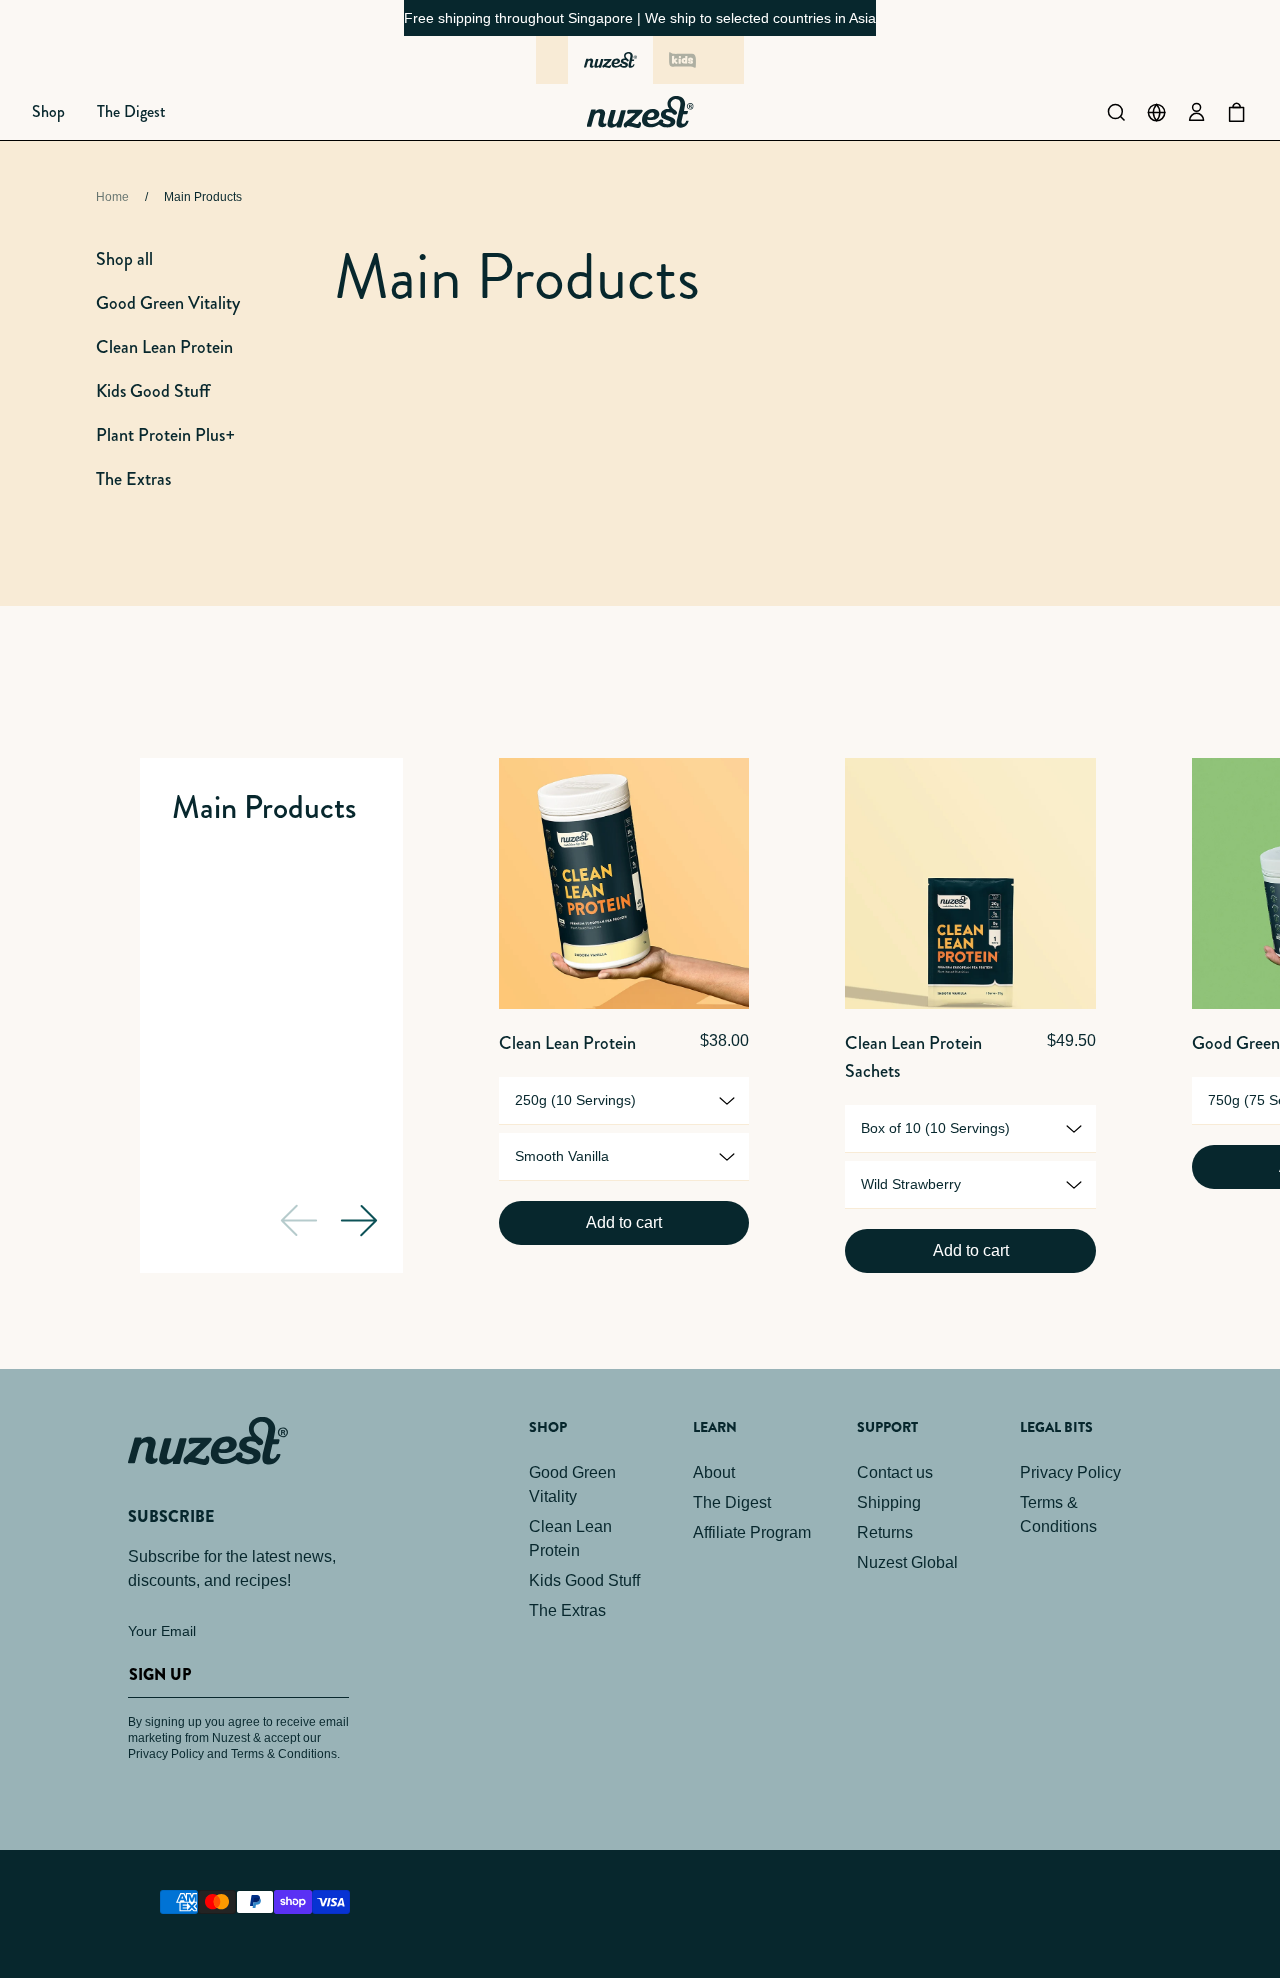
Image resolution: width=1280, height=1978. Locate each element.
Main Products (203, 197)
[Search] (1116, 112)
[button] (48, 112)
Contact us (895, 1472)
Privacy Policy (1070, 1472)
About (714, 1472)
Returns (885, 1532)
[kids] (682, 60)
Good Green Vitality (168, 303)
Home (112, 197)
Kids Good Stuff (153, 391)
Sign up (160, 1674)
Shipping (889, 1502)
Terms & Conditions (1058, 1514)
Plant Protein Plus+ (166, 435)
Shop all (124, 259)
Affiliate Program (752, 1532)
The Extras (133, 479)
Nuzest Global (907, 1562)
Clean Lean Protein (164, 347)
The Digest (732, 1502)
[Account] (1196, 112)
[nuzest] (610, 60)
